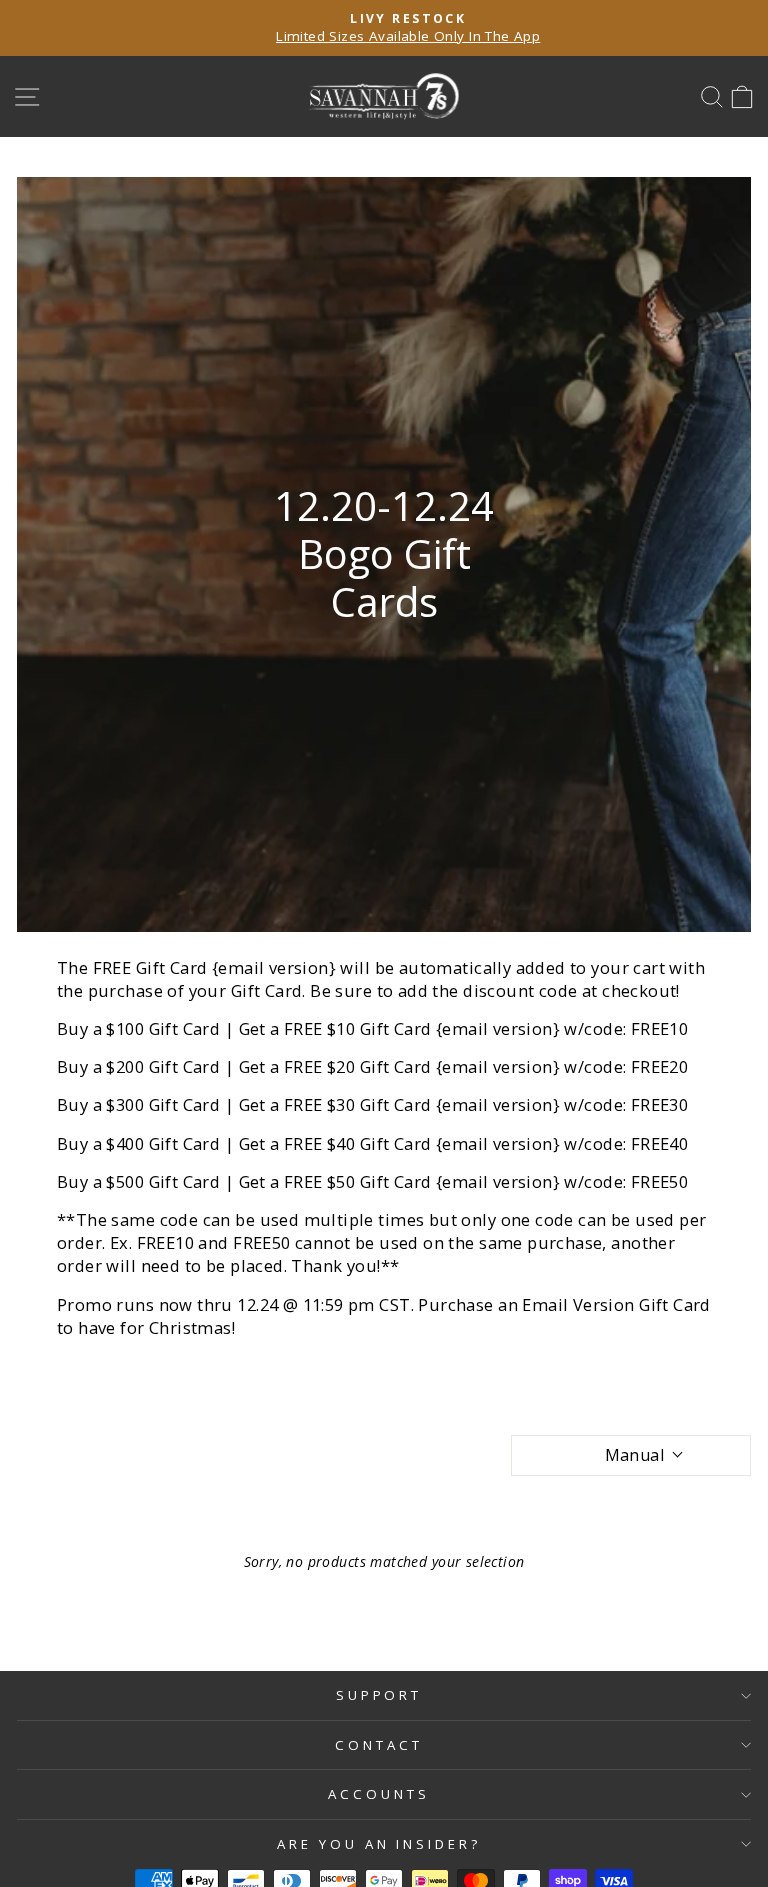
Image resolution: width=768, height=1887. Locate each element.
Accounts (379, 1794)
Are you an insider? (379, 1844)
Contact (379, 1745)
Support (379, 1695)
